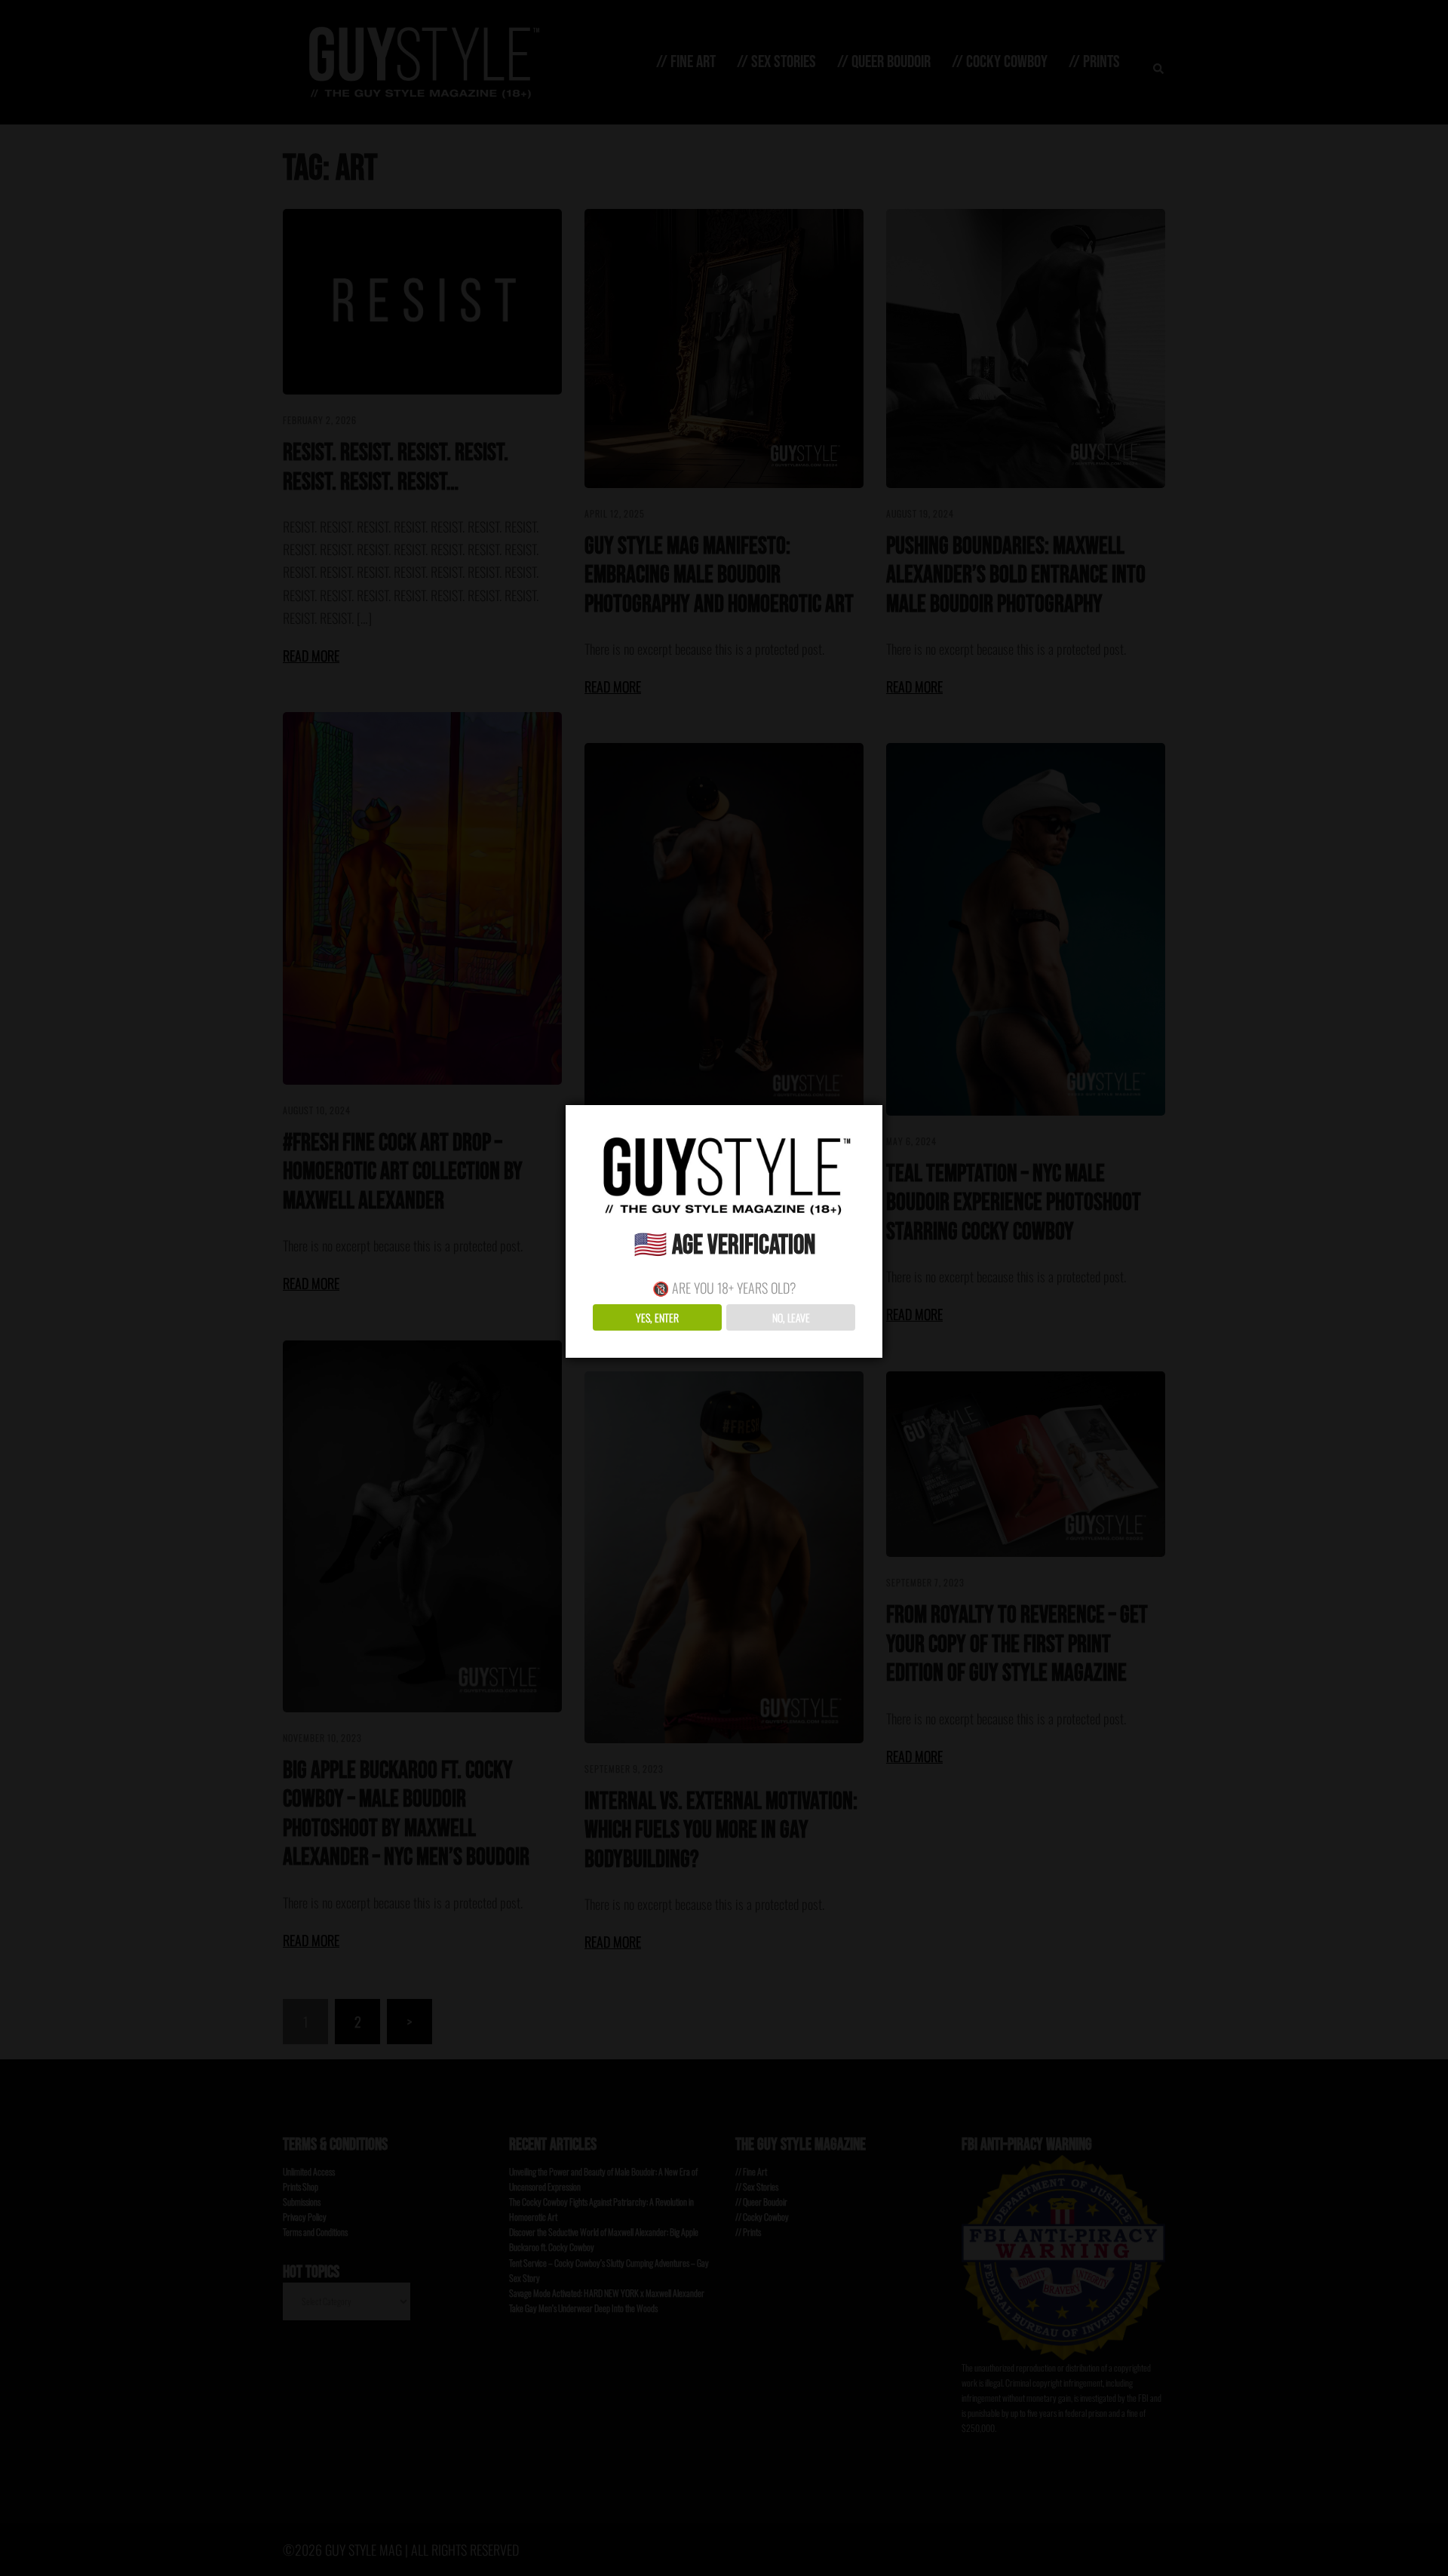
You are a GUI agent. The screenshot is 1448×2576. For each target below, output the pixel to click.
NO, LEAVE (791, 1317)
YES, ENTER (657, 1317)
